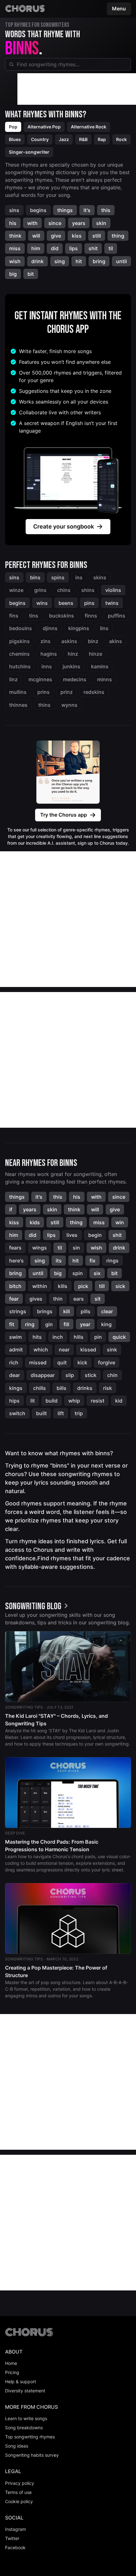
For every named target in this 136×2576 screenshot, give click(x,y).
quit (62, 1362)
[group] (38, 1606)
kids (35, 1222)
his (13, 223)
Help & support (21, 2381)
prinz (67, 692)
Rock (121, 139)
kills (63, 1286)
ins (79, 577)
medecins (75, 679)
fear (14, 1299)
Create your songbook (64, 526)
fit (12, 1324)
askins (69, 641)
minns (105, 679)
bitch (15, 1286)
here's (16, 1261)
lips (74, 248)
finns (91, 616)
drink (37, 261)
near (64, 1350)
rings (112, 1261)
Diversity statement (25, 2391)
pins (89, 603)
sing (60, 261)
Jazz (64, 139)
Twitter (12, 2538)
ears (79, 1299)
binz (93, 641)
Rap (102, 139)
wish (15, 261)
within (40, 1286)
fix (93, 1261)
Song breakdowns (24, 2428)
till (102, 1286)
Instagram (15, 2529)
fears (15, 1248)
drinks (85, 1388)
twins (112, 603)
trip (79, 1413)
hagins (49, 654)
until (121, 261)
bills (62, 1388)
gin (49, 1324)
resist (98, 1401)
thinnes (18, 705)
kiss (77, 236)
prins (43, 692)
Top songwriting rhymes (30, 2437)
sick (120, 1286)
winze (16, 590)
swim (15, 1337)
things (65, 210)
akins (116, 641)
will (36, 236)
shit (93, 248)
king (106, 1324)
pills (86, 1311)
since (55, 223)
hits (37, 1337)
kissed (88, 1350)
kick (82, 1362)
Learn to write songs (26, 2418)
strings (18, 1311)
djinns (50, 628)
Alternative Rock (89, 127)
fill (66, 1324)
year (85, 1324)
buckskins (62, 616)
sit (98, 1299)
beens (66, 603)
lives (72, 1235)
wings (40, 1248)
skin (101, 223)
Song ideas (17, 2446)
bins (35, 577)
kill (67, 1311)
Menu (119, 9)
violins (113, 590)
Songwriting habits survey (32, 2455)
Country (40, 139)
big (13, 274)
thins (44, 705)
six (97, 1273)
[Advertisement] (77, 89)
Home (11, 2363)
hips (14, 1401)
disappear (43, 1375)
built (41, 1413)
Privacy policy (20, 2483)
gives (36, 1299)
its (59, 1261)
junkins (71, 666)
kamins (100, 666)
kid (119, 1401)
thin (58, 1299)
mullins (18, 692)
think (15, 236)
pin (98, 1337)
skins (100, 577)
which (41, 1350)
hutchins (20, 666)
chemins (19, 654)
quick (119, 1337)
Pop (13, 127)
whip (74, 1401)
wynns (69, 705)
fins (14, 616)
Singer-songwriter (29, 152)
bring (99, 261)
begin (95, 1235)
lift (61, 1413)
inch (58, 1337)
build (52, 1401)
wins (42, 603)
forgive (107, 1362)
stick (91, 1375)
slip (70, 1375)
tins (34, 616)
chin (112, 1375)
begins (38, 210)
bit (31, 274)
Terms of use (18, 2492)
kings (16, 1388)
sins (14, 210)
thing (118, 236)
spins (58, 577)
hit (79, 261)
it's (87, 210)
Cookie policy (19, 2501)
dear (15, 1375)
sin (76, 1248)
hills (79, 1337)
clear (107, 1311)
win (120, 1222)
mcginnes (40, 679)
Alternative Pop (44, 127)
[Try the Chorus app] (68, 772)
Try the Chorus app (64, 815)
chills (40, 1388)
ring (30, 1324)
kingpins (79, 628)
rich (14, 1362)
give (56, 236)
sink (112, 1350)
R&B (83, 139)
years (79, 223)
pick (83, 1286)
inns (47, 666)
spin (78, 1273)
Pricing (12, 2372)
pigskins (19, 641)
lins (104, 628)
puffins (117, 616)
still (97, 236)
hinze (96, 654)
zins (46, 641)
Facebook (15, 2547)
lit (33, 1401)
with (32, 223)
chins (64, 590)
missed (38, 1362)
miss (15, 248)
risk (108, 1388)
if (11, 1209)
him (36, 248)
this (106, 210)
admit (16, 1350)
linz (13, 679)
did (55, 248)
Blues (15, 139)
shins (88, 590)
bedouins (21, 628)
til (111, 248)
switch (17, 1413)
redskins (94, 692)
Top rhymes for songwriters (37, 25)
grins (40, 590)
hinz (73, 654)
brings (45, 1311)
